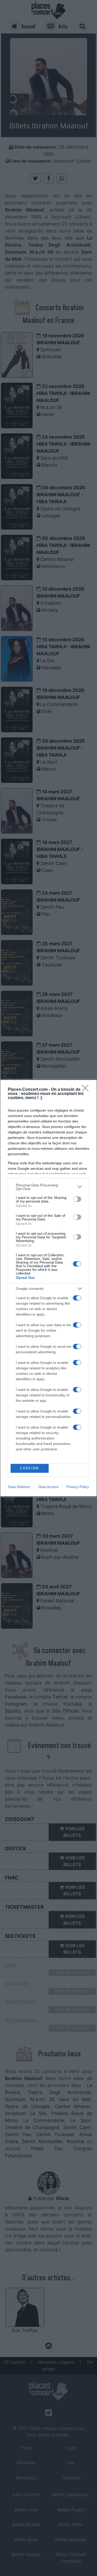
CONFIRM (29, 1468)
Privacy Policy (78, 1487)
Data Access (48, 1487)
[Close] (87, 1090)
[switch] (77, 1199)
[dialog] (48, 1288)
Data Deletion (19, 1487)
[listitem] (48, 1187)
